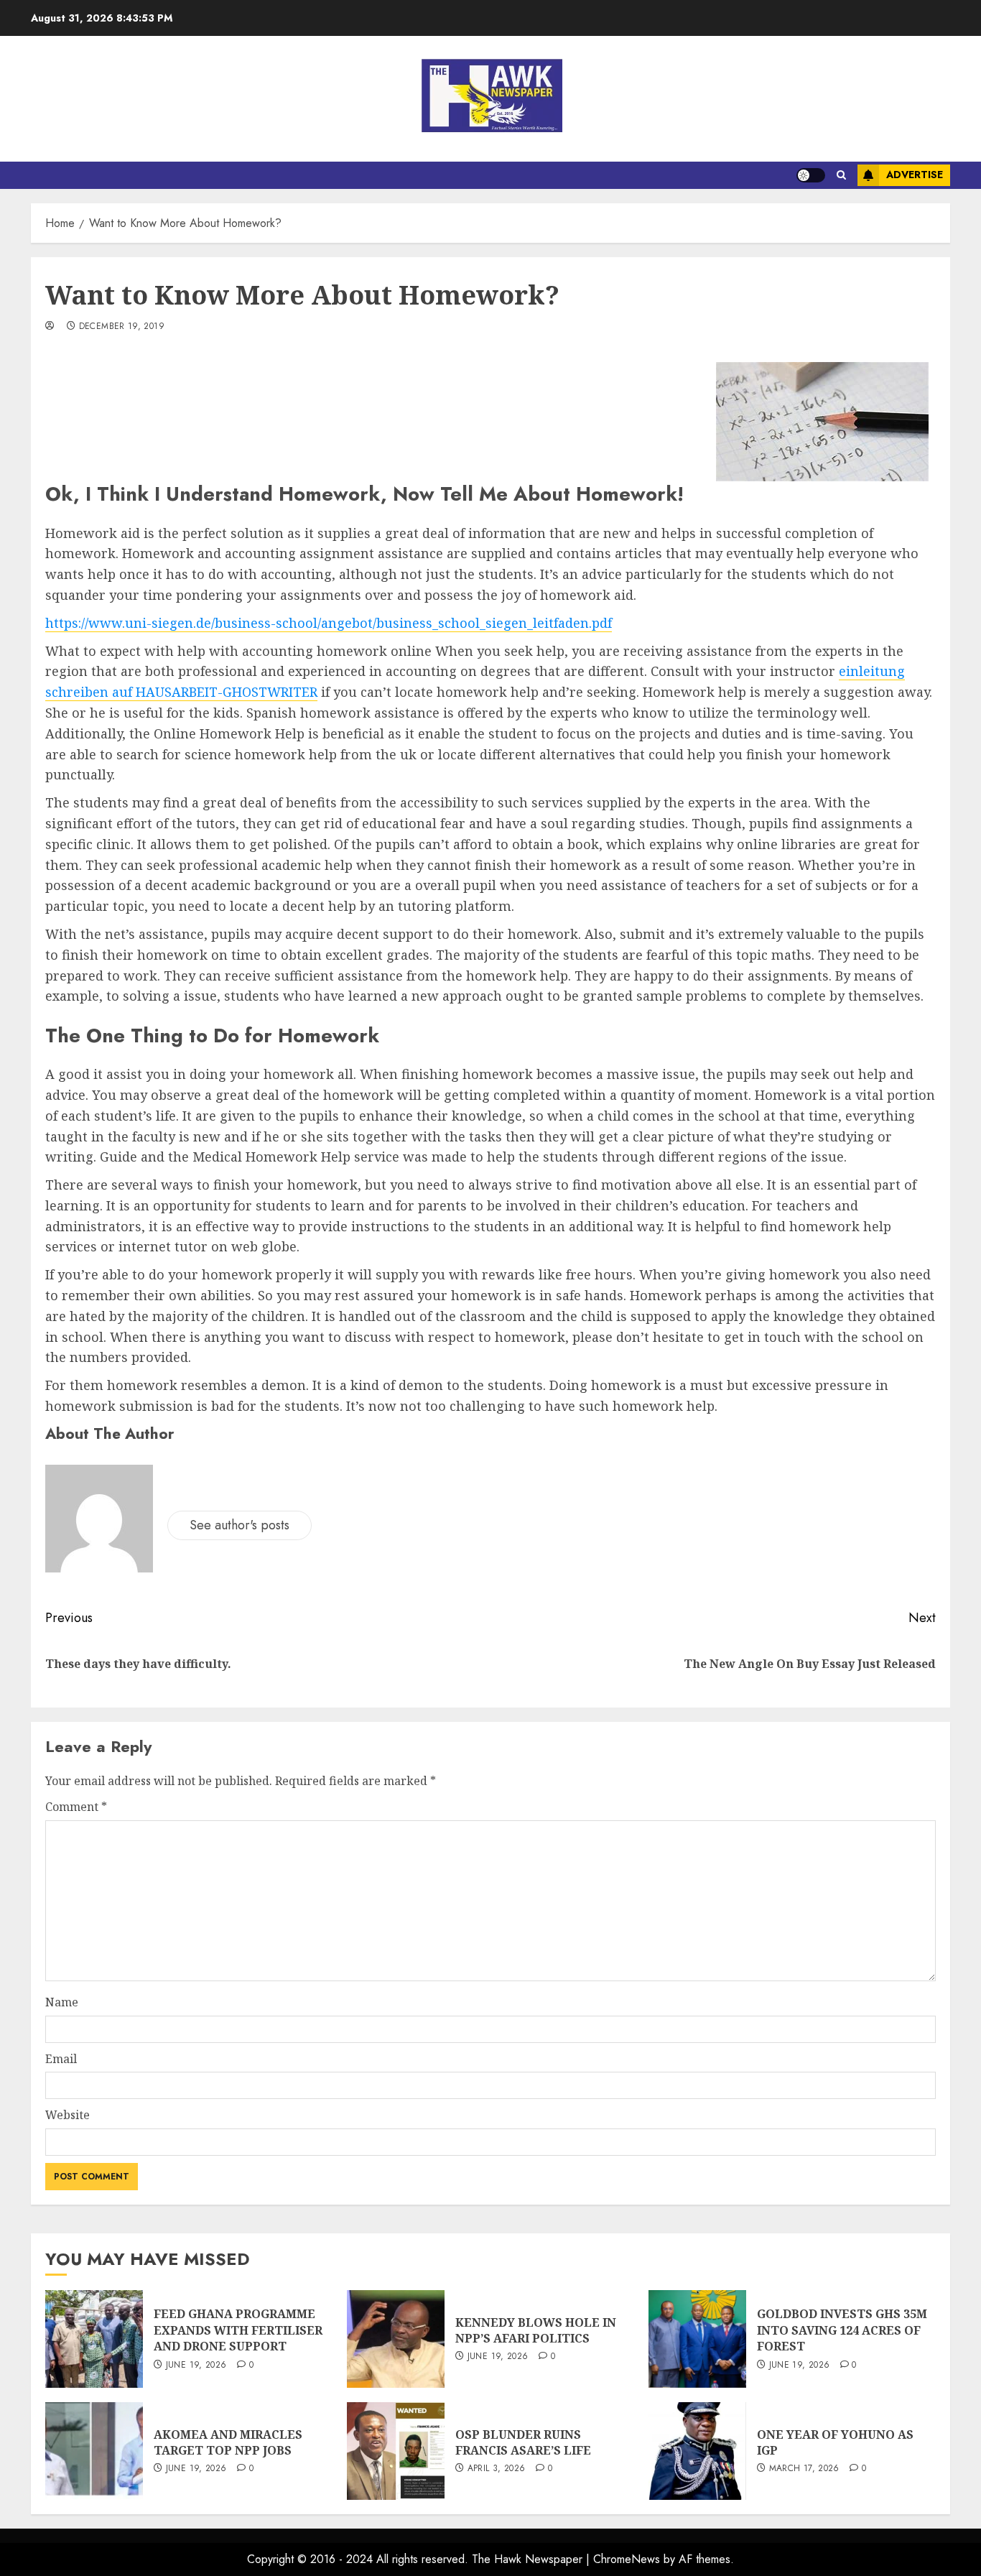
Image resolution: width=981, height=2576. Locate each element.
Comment (76, 1807)
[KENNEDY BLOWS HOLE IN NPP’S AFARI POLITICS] (396, 2339)
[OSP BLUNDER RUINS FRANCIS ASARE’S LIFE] (396, 2451)
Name (62, 2002)
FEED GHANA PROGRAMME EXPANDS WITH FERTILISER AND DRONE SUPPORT (238, 2330)
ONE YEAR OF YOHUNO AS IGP (835, 2442)
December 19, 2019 (122, 327)
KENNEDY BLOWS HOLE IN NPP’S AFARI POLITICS (536, 2330)
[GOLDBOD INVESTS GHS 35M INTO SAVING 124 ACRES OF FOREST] (697, 2339)
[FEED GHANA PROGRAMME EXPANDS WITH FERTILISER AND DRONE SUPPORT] (94, 2339)
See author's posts (240, 1525)
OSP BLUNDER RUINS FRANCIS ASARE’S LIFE (523, 2442)
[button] (841, 175)
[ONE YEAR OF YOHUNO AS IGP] (697, 2451)
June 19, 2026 (196, 2366)
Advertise (915, 175)
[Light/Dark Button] (811, 175)
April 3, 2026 (497, 2469)
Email (61, 2059)
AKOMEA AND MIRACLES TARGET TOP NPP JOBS (228, 2442)
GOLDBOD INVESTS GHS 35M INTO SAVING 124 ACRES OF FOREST (842, 2330)
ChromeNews (627, 2559)
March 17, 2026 (804, 2469)
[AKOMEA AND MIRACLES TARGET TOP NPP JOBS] (94, 2451)
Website (68, 2115)
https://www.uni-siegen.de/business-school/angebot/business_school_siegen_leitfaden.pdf (329, 623)
